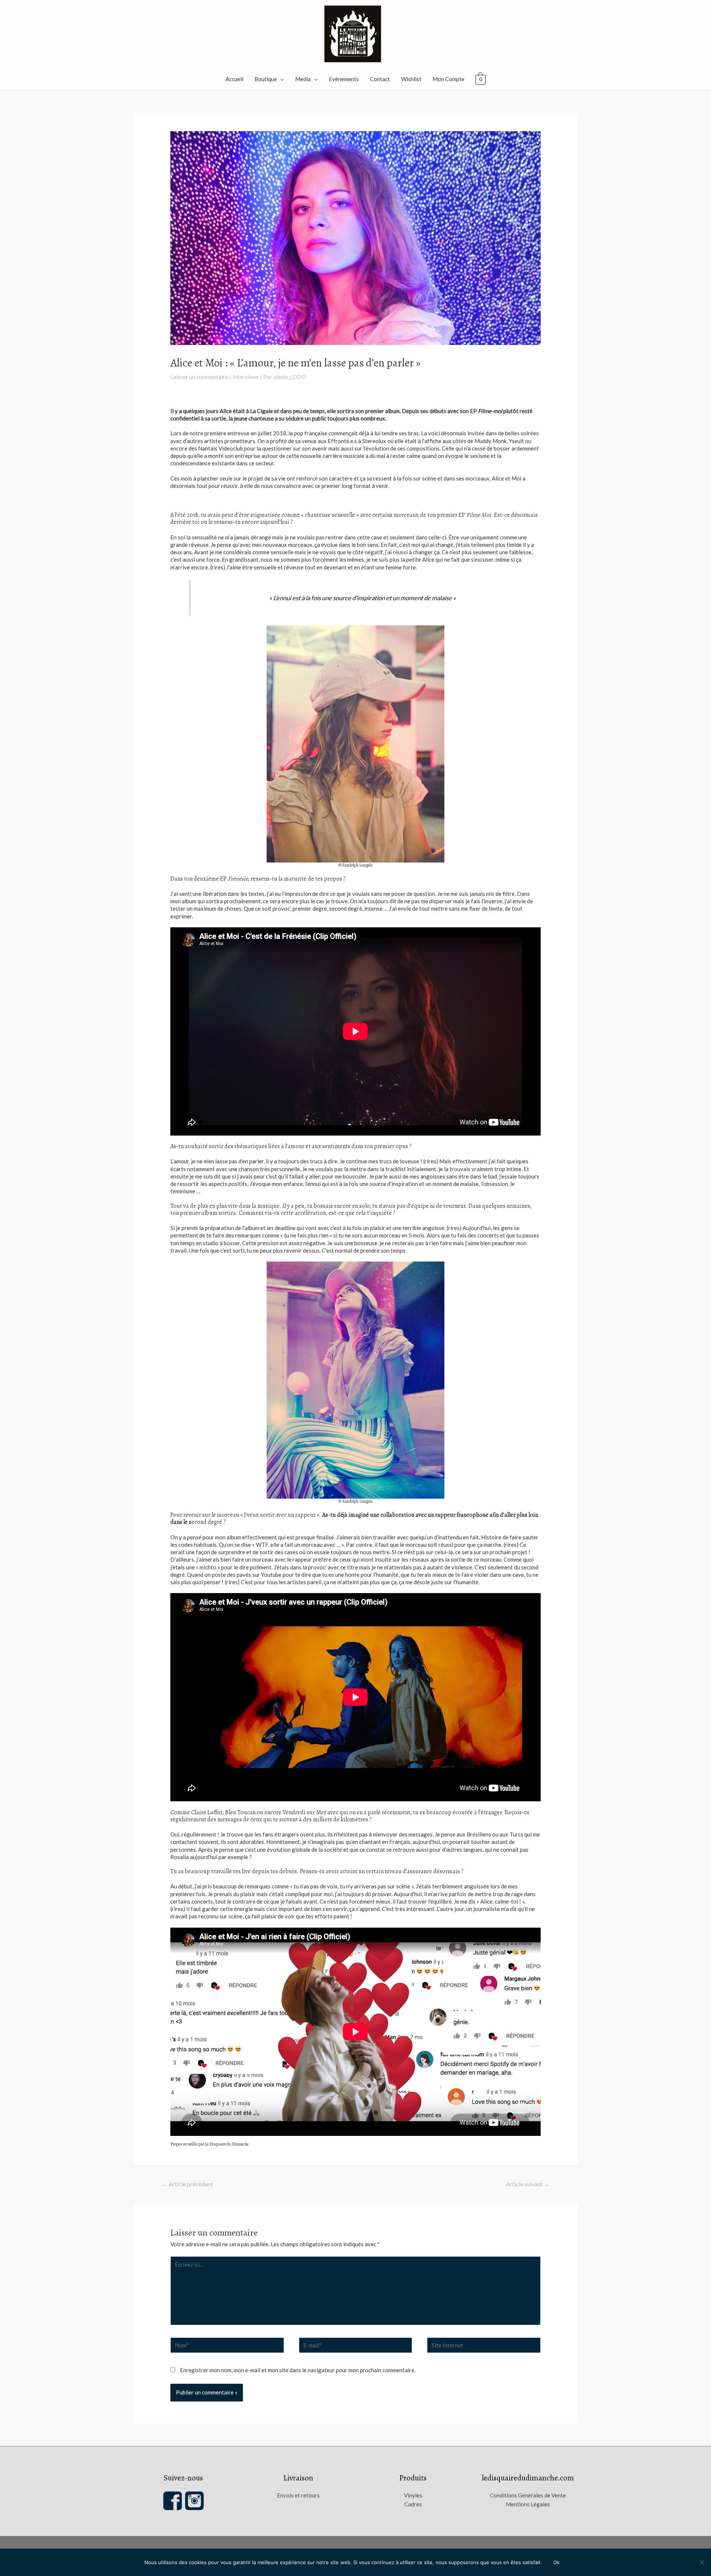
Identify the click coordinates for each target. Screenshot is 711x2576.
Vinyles (413, 2495)
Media (303, 79)
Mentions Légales (528, 2504)
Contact (380, 79)
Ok (556, 2562)
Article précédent (187, 2184)
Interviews (246, 377)
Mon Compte (448, 79)
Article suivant (528, 2184)
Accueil (234, 79)
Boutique (266, 79)
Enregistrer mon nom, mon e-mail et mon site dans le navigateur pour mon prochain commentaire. (298, 2370)
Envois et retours (298, 2495)
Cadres (413, 2504)
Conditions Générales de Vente (528, 2495)
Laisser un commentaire (199, 377)
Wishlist (411, 79)
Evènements (344, 79)
